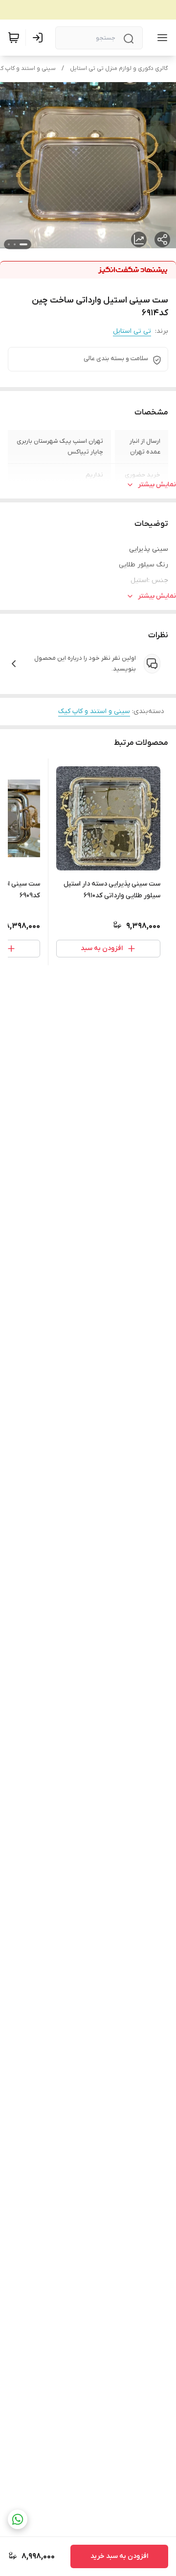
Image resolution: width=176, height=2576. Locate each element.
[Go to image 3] (9, 244)
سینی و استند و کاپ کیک (94, 711)
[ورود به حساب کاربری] (40, 38)
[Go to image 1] (23, 244)
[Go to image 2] (15, 244)
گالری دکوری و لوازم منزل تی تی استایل (119, 68)
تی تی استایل (132, 331)
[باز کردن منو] (160, 38)
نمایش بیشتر (157, 485)
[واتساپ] (18, 2519)
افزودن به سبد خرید (119, 2556)
